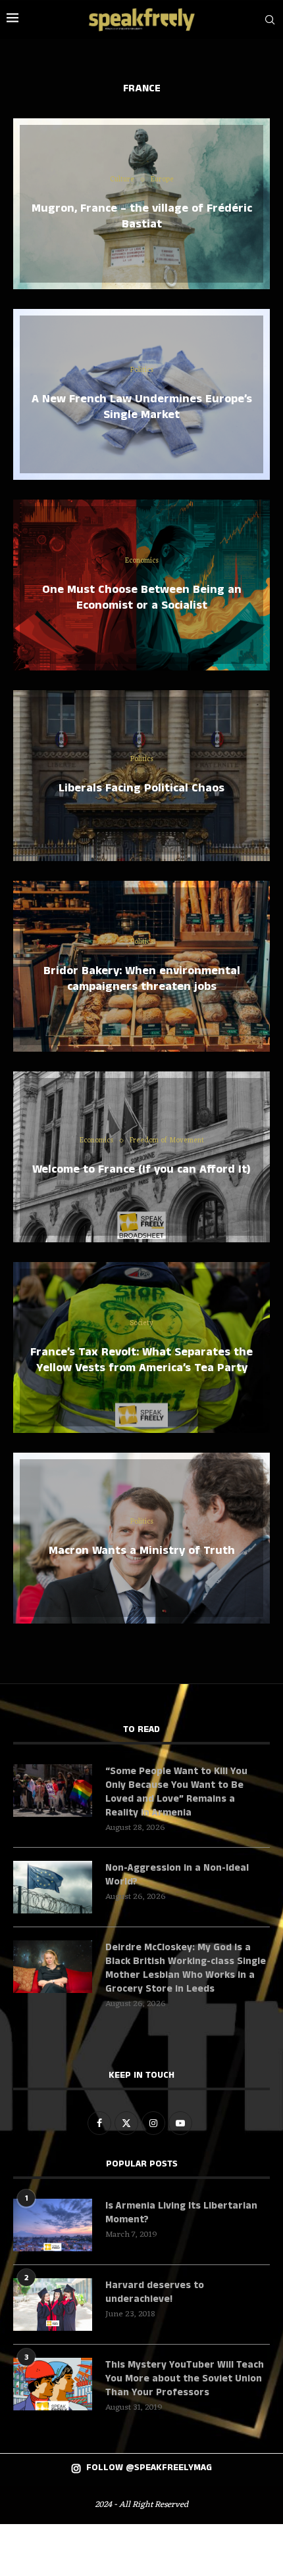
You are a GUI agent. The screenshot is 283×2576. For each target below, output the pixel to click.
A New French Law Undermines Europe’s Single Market (142, 407)
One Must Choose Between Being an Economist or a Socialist (142, 597)
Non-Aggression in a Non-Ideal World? (177, 1875)
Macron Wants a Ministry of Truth (142, 1551)
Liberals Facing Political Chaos (141, 788)
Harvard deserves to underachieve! (155, 2292)
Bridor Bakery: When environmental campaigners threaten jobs (142, 979)
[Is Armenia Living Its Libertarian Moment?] (53, 2225)
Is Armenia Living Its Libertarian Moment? (181, 2213)
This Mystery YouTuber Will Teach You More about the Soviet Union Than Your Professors (185, 2378)
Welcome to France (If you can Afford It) (141, 1169)
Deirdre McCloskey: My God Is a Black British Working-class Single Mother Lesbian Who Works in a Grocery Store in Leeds (186, 1968)
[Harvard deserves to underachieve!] (53, 2305)
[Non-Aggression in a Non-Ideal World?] (53, 1887)
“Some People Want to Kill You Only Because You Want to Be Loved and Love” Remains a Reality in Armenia (176, 1792)
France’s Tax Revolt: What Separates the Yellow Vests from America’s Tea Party (141, 1360)
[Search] (270, 20)
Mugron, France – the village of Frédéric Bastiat (142, 216)
